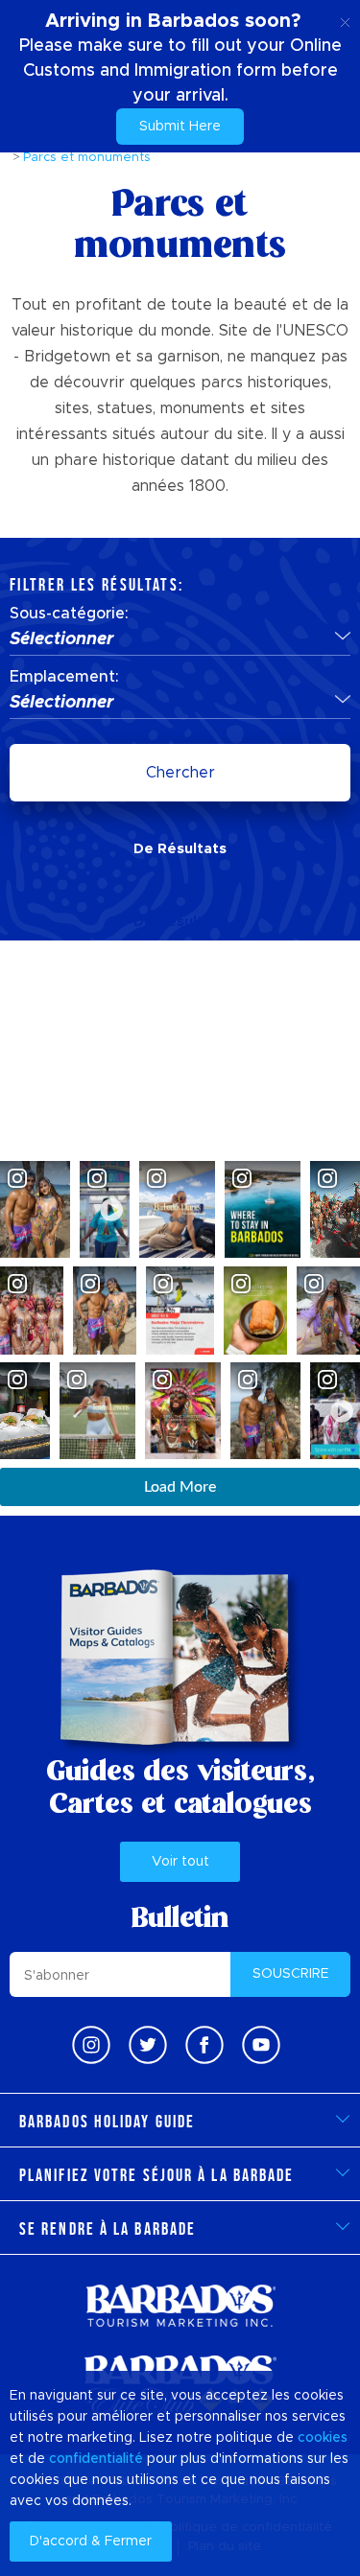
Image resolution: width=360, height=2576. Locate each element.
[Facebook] (204, 2045)
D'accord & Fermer (91, 2541)
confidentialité (96, 2459)
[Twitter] (148, 2045)
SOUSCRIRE (291, 1974)
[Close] (345, 19)
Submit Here (180, 127)
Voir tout (180, 1862)
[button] (180, 640)
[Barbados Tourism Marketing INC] (180, 2305)
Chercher (180, 773)
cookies (323, 2438)
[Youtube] (261, 2045)
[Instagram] (91, 2045)
